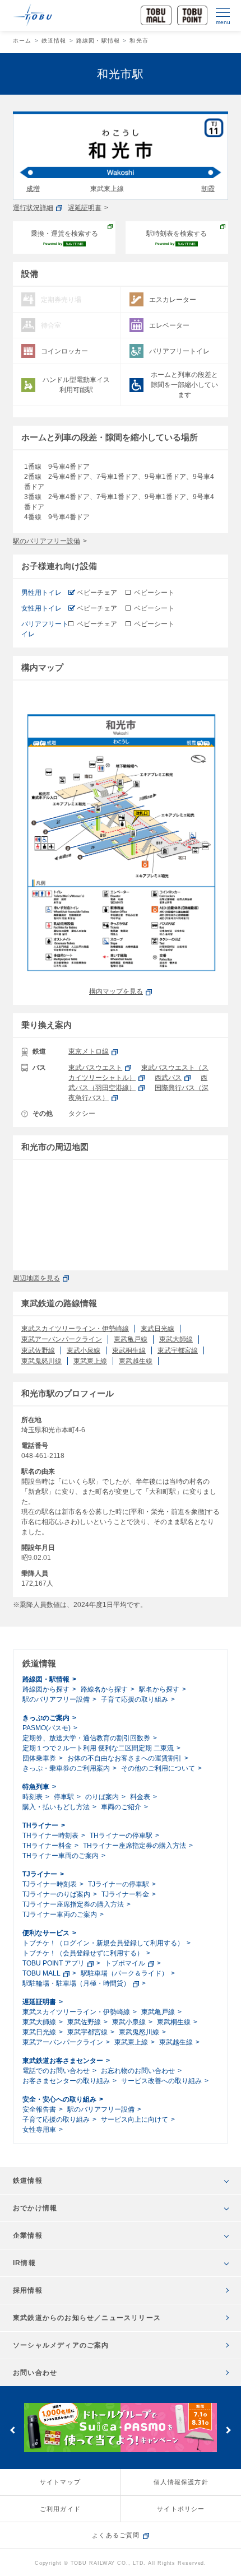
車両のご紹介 (121, 1807)
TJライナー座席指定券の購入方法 (73, 1904)
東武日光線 (157, 1329)
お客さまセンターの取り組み (66, 2081)
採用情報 (28, 2290)
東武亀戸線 (131, 1339)
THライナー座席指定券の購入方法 (135, 1846)
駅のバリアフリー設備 (47, 541)
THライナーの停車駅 (121, 1836)
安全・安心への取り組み (59, 2099)
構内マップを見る (116, 991)
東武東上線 (90, 1361)
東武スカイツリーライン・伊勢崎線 (75, 1329)
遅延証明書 (85, 208)
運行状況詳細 (33, 208)
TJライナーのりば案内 (56, 1894)
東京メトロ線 (89, 1051)
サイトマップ (60, 2482)
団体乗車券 (39, 1758)
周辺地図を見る (36, 1278)
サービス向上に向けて (135, 2120)
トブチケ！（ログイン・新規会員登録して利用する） (103, 1943)
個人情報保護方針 (181, 2482)
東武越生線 (136, 1361)
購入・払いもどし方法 (56, 1807)
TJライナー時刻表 (50, 1884)
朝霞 (208, 189)
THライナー (40, 1825)
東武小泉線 (84, 1350)
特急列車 (36, 1787)
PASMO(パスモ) (47, 1728)
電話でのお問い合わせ (56, 2071)
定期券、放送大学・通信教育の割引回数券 (86, 1738)
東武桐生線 (129, 1350)
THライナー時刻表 (50, 1836)
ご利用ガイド (60, 2509)
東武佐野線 (38, 1350)
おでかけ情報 (35, 2208)
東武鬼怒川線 (41, 1361)
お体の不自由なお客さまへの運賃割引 (124, 1758)
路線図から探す (46, 1689)
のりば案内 (102, 1797)
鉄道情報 (54, 41)
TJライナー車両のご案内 (60, 1914)
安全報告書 (39, 2109)
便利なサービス (46, 1933)
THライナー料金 (47, 1846)
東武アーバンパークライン (62, 1339)
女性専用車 (39, 2130)
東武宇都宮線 (178, 1350)
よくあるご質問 (116, 2535)
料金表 (140, 1797)
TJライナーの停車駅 (119, 1884)
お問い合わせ (35, 2373)
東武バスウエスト (95, 1068)
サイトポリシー (181, 2509)
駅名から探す (159, 1689)
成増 (33, 189)
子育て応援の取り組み (135, 1699)
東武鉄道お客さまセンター (63, 2061)
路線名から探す (104, 1689)
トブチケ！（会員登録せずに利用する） (83, 1953)
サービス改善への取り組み (161, 2081)
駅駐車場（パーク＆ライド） (124, 1973)
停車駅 (64, 1797)
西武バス (168, 1078)
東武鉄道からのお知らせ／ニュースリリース (87, 2318)
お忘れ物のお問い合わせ (138, 2071)
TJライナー (40, 1874)
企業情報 (28, 2235)
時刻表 (33, 1797)
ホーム (22, 41)
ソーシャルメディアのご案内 (61, 2345)
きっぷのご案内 (46, 1718)
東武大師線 (176, 1339)
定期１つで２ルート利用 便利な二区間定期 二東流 (98, 1748)
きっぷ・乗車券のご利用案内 (66, 1768)
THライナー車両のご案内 (61, 1856)
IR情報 (24, 2263)
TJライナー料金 (125, 1894)
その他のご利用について (158, 1768)
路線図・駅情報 (98, 41)
